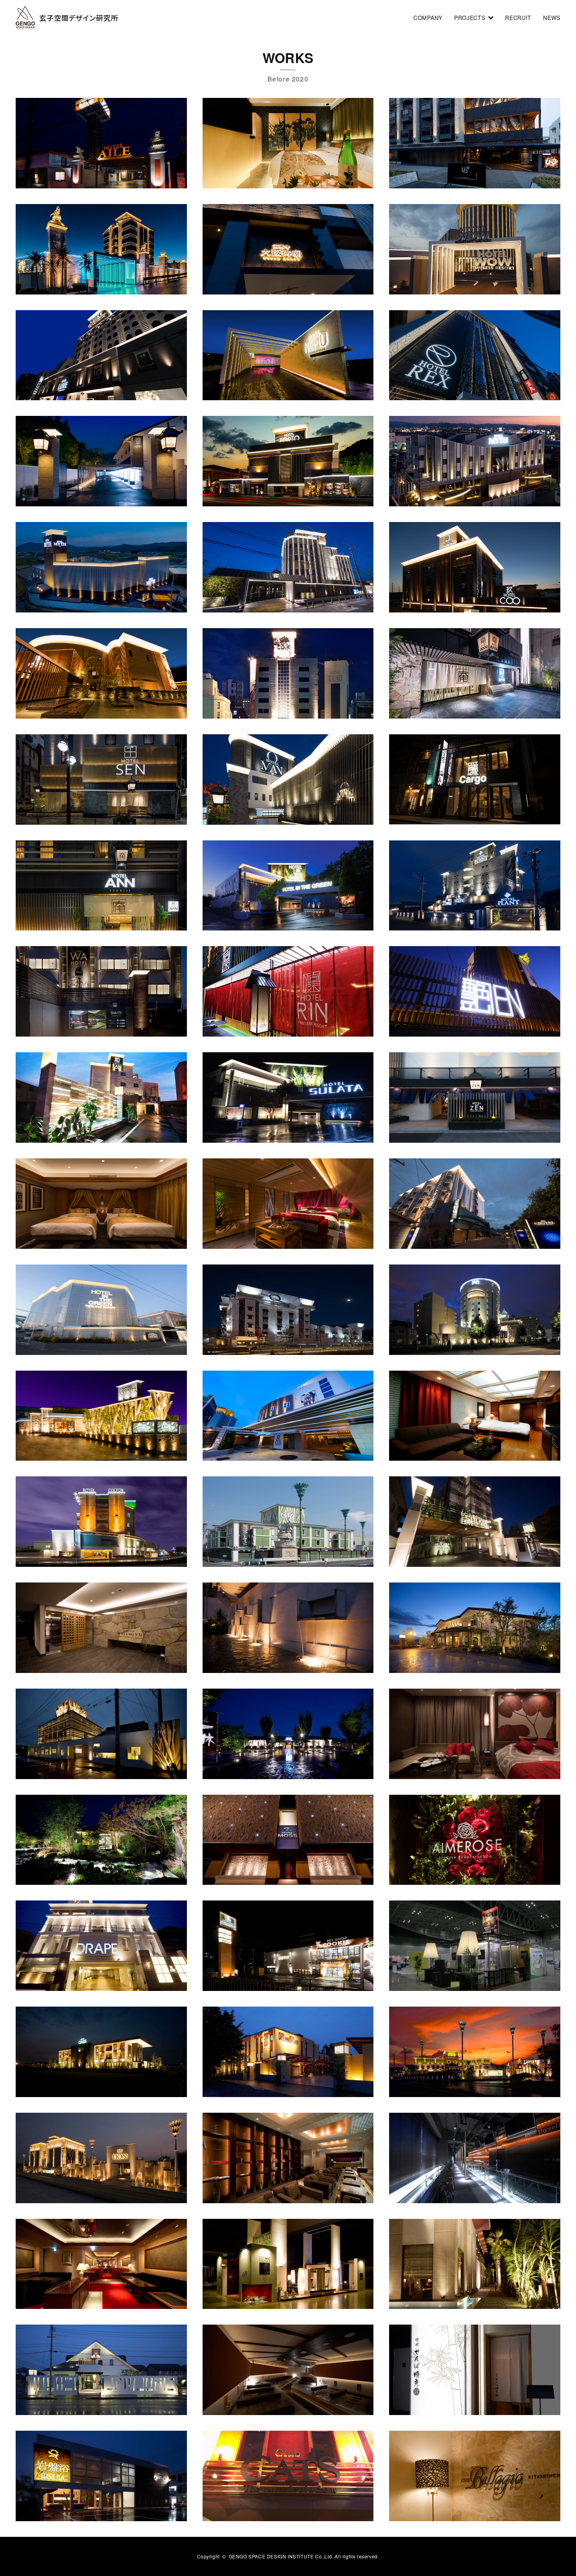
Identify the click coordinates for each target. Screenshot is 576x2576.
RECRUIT (518, 18)
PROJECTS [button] (471, 18)
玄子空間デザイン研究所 (79, 18)
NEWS (552, 18)
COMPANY (428, 18)
